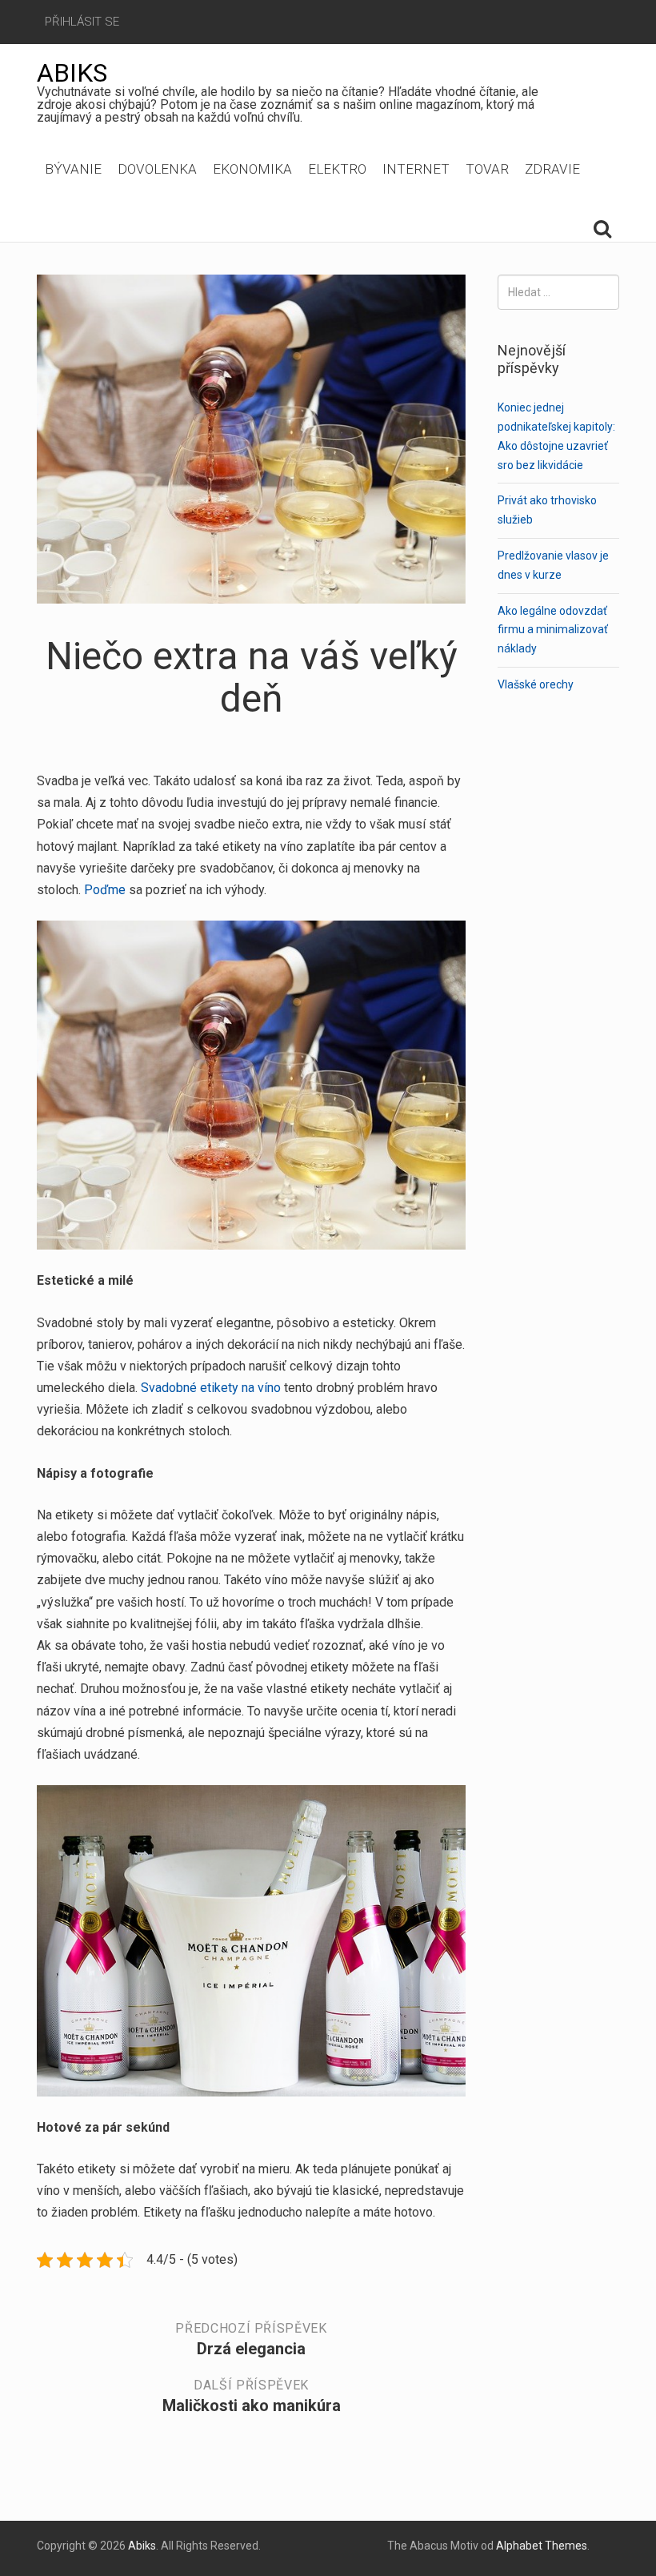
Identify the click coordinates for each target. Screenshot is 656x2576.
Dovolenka (157, 169)
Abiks (72, 73)
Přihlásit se (82, 22)
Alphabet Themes (542, 2546)
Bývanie (73, 169)
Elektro (337, 169)
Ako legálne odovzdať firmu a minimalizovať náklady (553, 630)
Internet (416, 169)
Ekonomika (252, 169)
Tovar (487, 169)
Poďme (103, 890)
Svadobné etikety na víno (211, 1388)
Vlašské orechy (536, 684)
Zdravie (552, 169)
